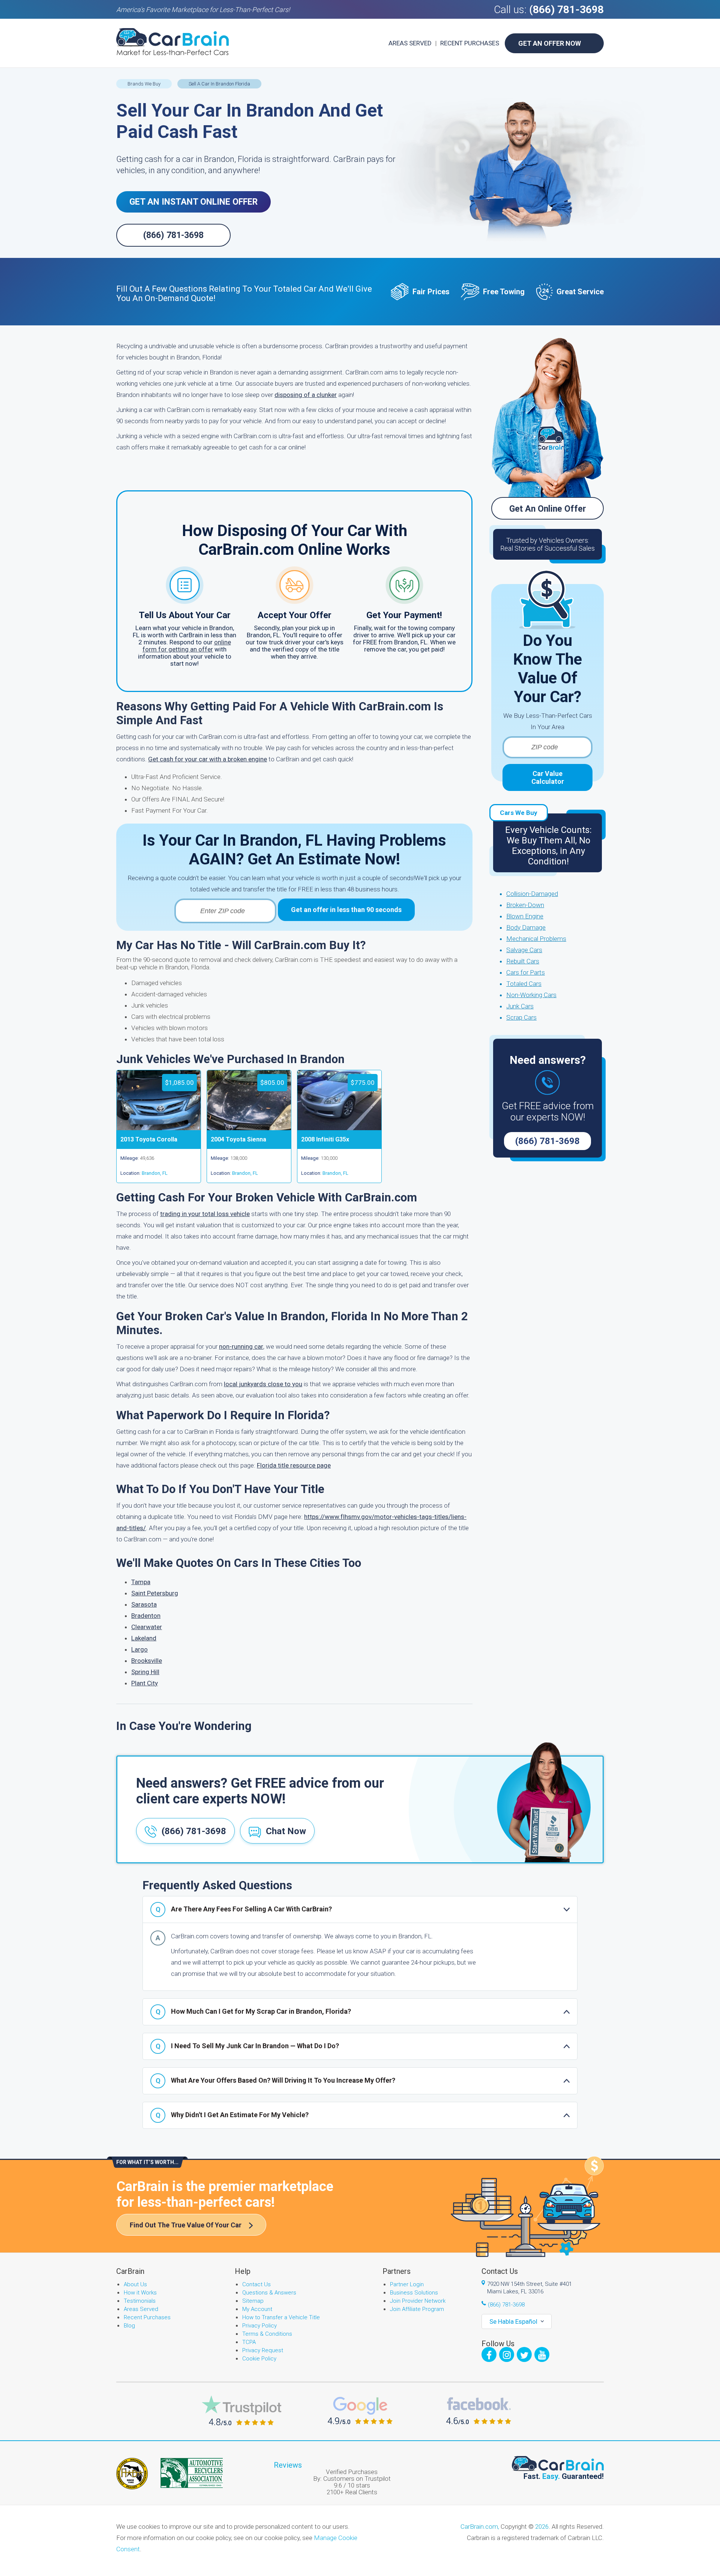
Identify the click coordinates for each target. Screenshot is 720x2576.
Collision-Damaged (532, 894)
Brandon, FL (155, 1173)
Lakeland (144, 1638)
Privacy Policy (259, 2326)
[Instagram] (507, 2354)
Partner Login (407, 2284)
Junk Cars (520, 1006)
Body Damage (526, 927)
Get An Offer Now (550, 43)
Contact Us (256, 2284)
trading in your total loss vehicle (205, 1214)
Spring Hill (145, 1672)
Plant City (145, 1683)
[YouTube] (542, 2354)
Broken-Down (525, 905)
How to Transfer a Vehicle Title (281, 2317)
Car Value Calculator (548, 777)
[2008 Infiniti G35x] (339, 1128)
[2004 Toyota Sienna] (249, 1128)
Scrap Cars (521, 1017)
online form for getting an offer (187, 646)
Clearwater (147, 1627)
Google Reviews (360, 2411)
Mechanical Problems (536, 939)
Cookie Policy (259, 2359)
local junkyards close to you (263, 1384)
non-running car (241, 1346)
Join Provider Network (418, 2301)
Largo (139, 1649)
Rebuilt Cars (523, 961)
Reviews (288, 2465)
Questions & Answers (269, 2293)
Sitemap (253, 2301)
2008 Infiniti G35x (325, 1139)
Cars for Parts (526, 972)
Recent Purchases (470, 43)
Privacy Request (263, 2350)
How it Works (140, 2293)
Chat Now (286, 1831)
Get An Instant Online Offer (193, 202)
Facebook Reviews (479, 2411)
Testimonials (140, 2301)
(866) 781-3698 (566, 10)
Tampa (141, 1582)
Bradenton (146, 1616)
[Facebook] (489, 2354)
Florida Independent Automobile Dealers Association (132, 2474)
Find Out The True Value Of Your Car (186, 2225)
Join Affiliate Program (417, 2309)
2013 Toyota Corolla (149, 1139)
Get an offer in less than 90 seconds (346, 910)
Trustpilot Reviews (241, 2411)
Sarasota (144, 1604)
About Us (135, 2284)
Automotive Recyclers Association (192, 2473)
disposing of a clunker (306, 395)
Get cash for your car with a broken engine (208, 759)
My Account (257, 2309)
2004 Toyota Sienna (238, 1139)
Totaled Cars (524, 984)
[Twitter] (524, 2354)
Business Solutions (414, 2293)
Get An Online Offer (548, 509)
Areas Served (410, 43)
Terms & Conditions (267, 2334)
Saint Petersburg (155, 1593)
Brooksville (147, 1661)
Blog (129, 2326)
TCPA (249, 2342)
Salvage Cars (524, 950)
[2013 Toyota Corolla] (159, 1128)
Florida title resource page (294, 1465)
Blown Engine (525, 916)
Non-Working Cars (531, 995)
